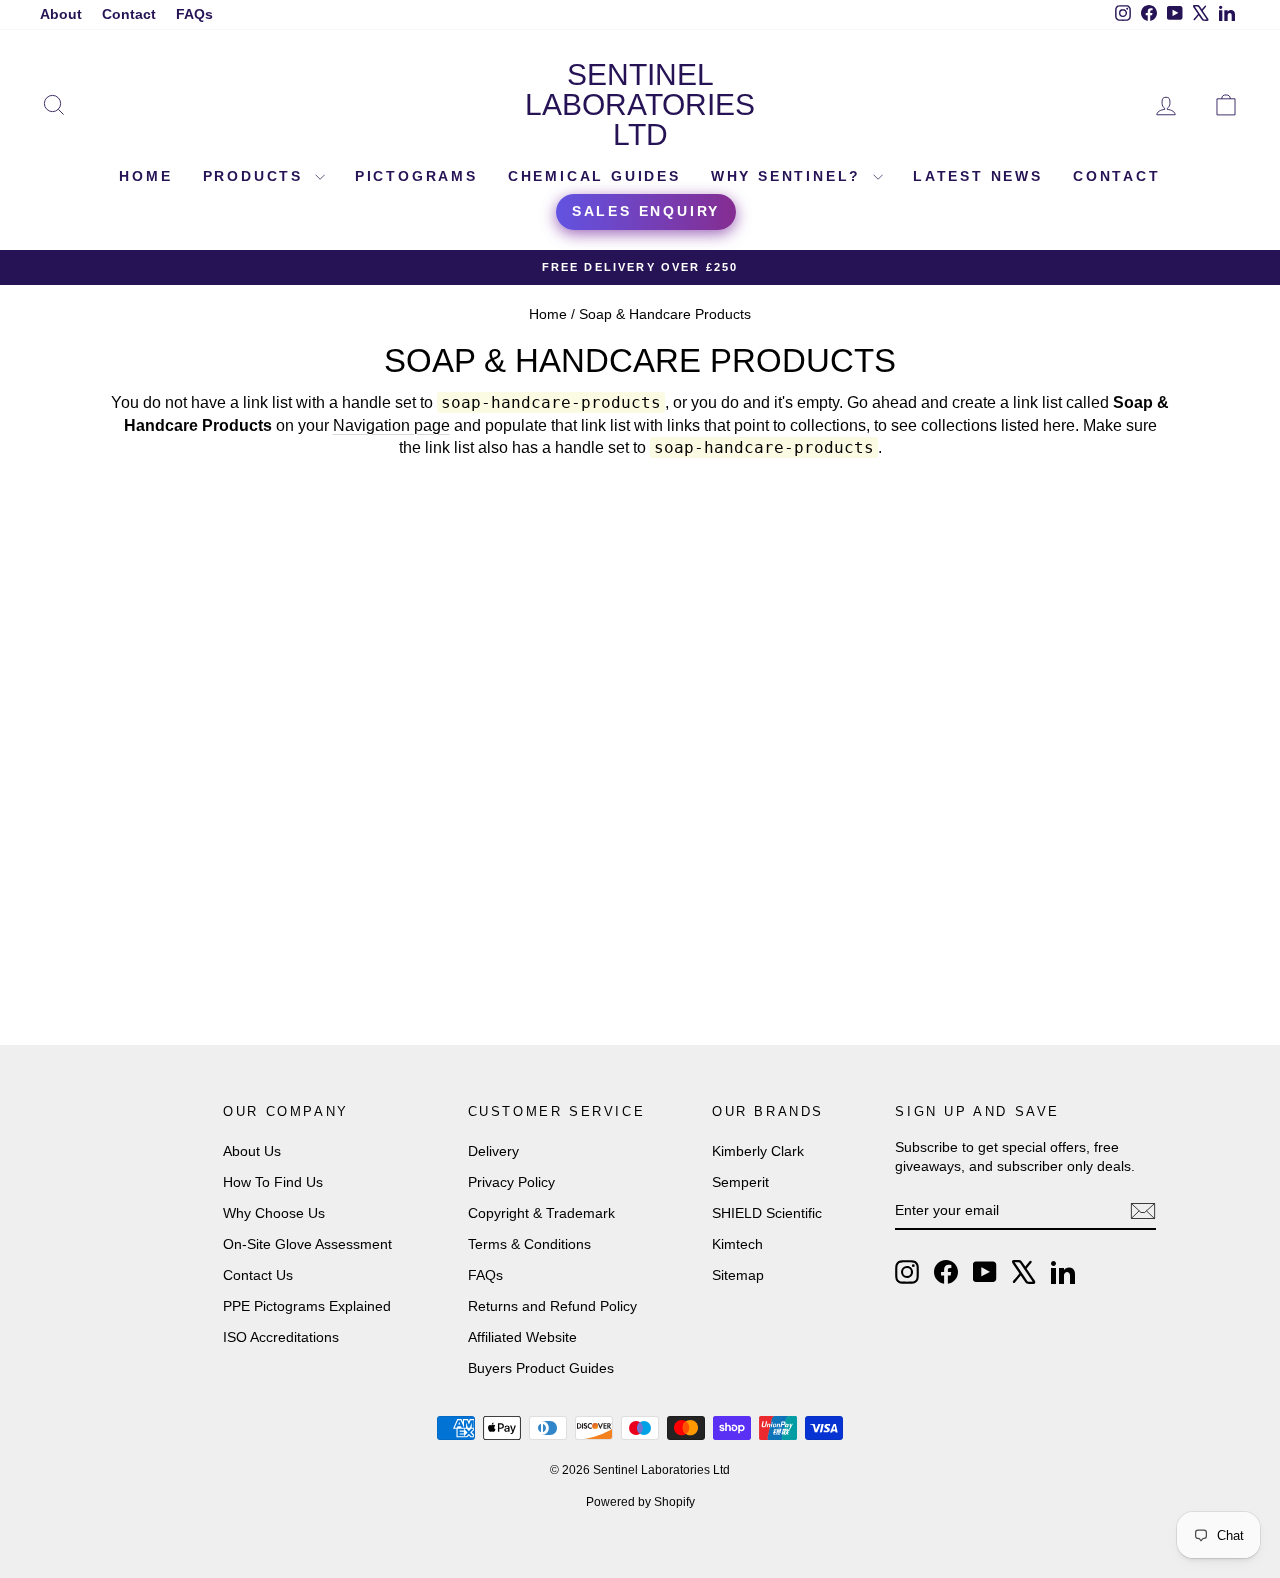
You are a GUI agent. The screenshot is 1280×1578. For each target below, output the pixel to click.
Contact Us (258, 1275)
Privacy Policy (511, 1182)
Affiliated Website (522, 1337)
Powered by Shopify (640, 1502)
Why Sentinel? (789, 176)
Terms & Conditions (529, 1244)
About (61, 14)
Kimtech (737, 1244)
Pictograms (416, 176)
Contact (129, 14)
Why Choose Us (274, 1213)
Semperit (740, 1182)
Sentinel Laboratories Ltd (640, 104)
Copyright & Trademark (541, 1213)
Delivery (493, 1151)
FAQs (194, 14)
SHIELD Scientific (767, 1213)
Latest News (978, 176)
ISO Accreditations (281, 1337)
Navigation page (391, 425)
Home (145, 176)
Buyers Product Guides (541, 1368)
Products (256, 176)
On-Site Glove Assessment (307, 1244)
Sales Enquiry (646, 211)
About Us (252, 1151)
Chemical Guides (594, 176)
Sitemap (738, 1275)
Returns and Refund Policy (552, 1306)
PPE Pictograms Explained (307, 1306)
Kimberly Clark (758, 1151)
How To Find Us (273, 1182)
